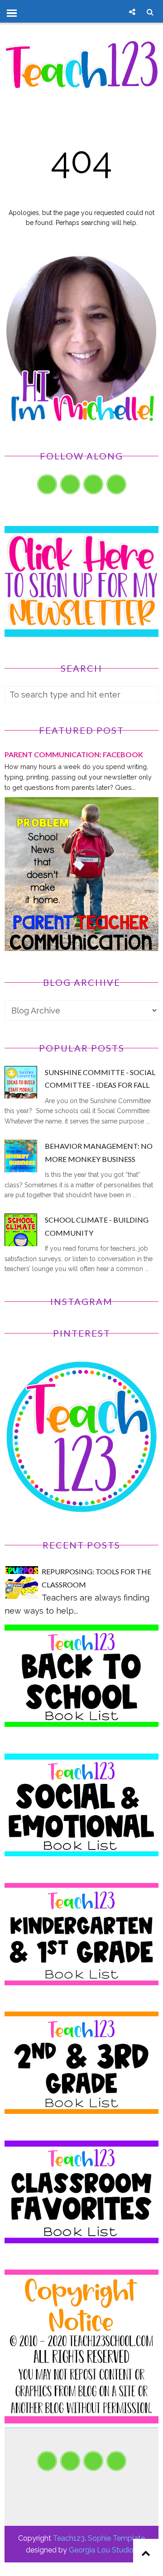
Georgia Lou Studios (103, 2550)
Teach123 (69, 2538)
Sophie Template (116, 2538)
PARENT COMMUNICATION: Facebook (74, 754)
